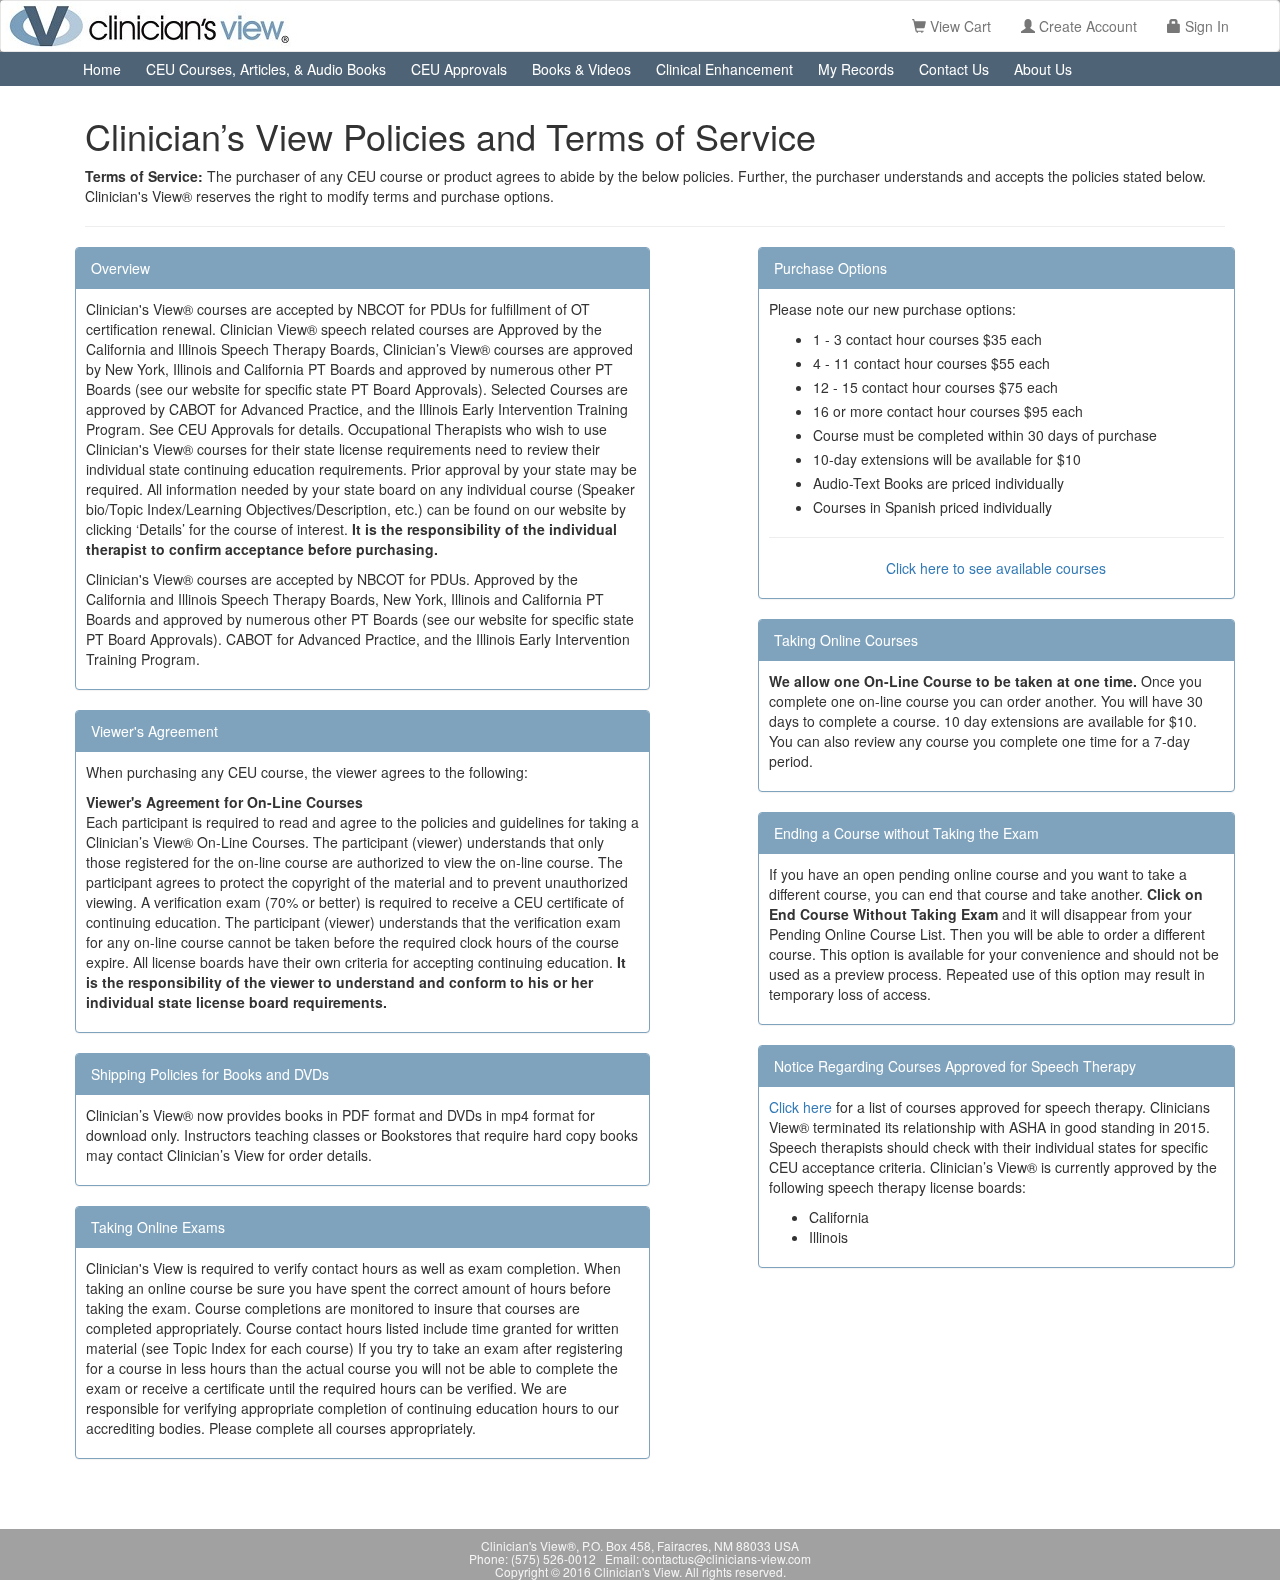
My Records (856, 69)
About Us (1043, 69)
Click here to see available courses (996, 568)
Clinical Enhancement (724, 69)
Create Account (1086, 26)
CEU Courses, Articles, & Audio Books (266, 69)
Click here (800, 1107)
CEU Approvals (459, 69)
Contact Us (954, 69)
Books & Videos (581, 69)
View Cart (958, 26)
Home (102, 69)
